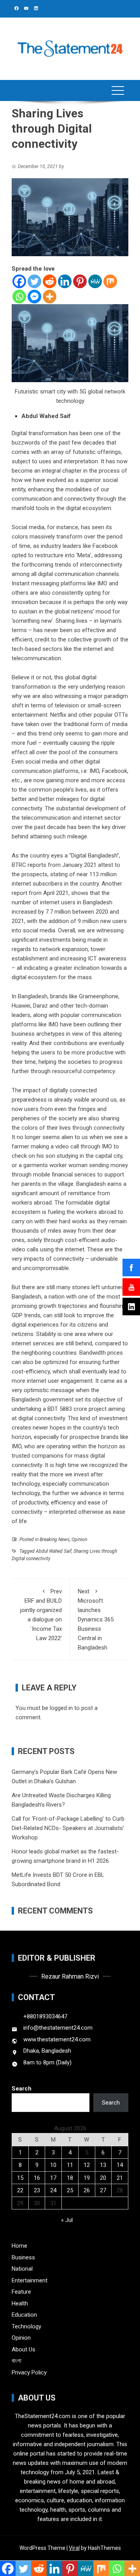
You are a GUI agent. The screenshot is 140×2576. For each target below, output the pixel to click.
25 (70, 2190)
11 (70, 2165)
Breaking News (55, 1540)
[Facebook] (19, 281)
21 (120, 2178)
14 (120, 2165)
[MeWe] (95, 281)
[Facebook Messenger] (34, 297)
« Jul (67, 2220)
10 (53, 2165)
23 (37, 2190)
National (22, 2269)
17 (53, 2178)
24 (53, 2190)
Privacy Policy (29, 2372)
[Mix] (110, 281)
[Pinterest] (80, 281)
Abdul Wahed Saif (54, 1551)
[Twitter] (34, 281)
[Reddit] (50, 281)
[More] (50, 297)
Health (20, 2303)
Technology (26, 2326)
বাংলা (17, 2361)
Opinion (79, 1540)
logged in (61, 1708)
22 (20, 2190)
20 (103, 2178)
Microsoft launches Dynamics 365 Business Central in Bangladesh (96, 1619)
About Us (24, 2349)
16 (37, 2178)
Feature (21, 2292)
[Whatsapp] (19, 297)
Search (22, 2089)
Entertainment (30, 2280)
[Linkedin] (65, 281)
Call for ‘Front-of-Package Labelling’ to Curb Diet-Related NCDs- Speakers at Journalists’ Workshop (68, 1828)
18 (70, 2178)
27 (103, 2190)
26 (87, 2190)
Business (23, 2257)
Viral (74, 2548)
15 (20, 2178)
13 (103, 2165)
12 (87, 2165)
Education (24, 2315)
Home (19, 2246)
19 (87, 2178)
